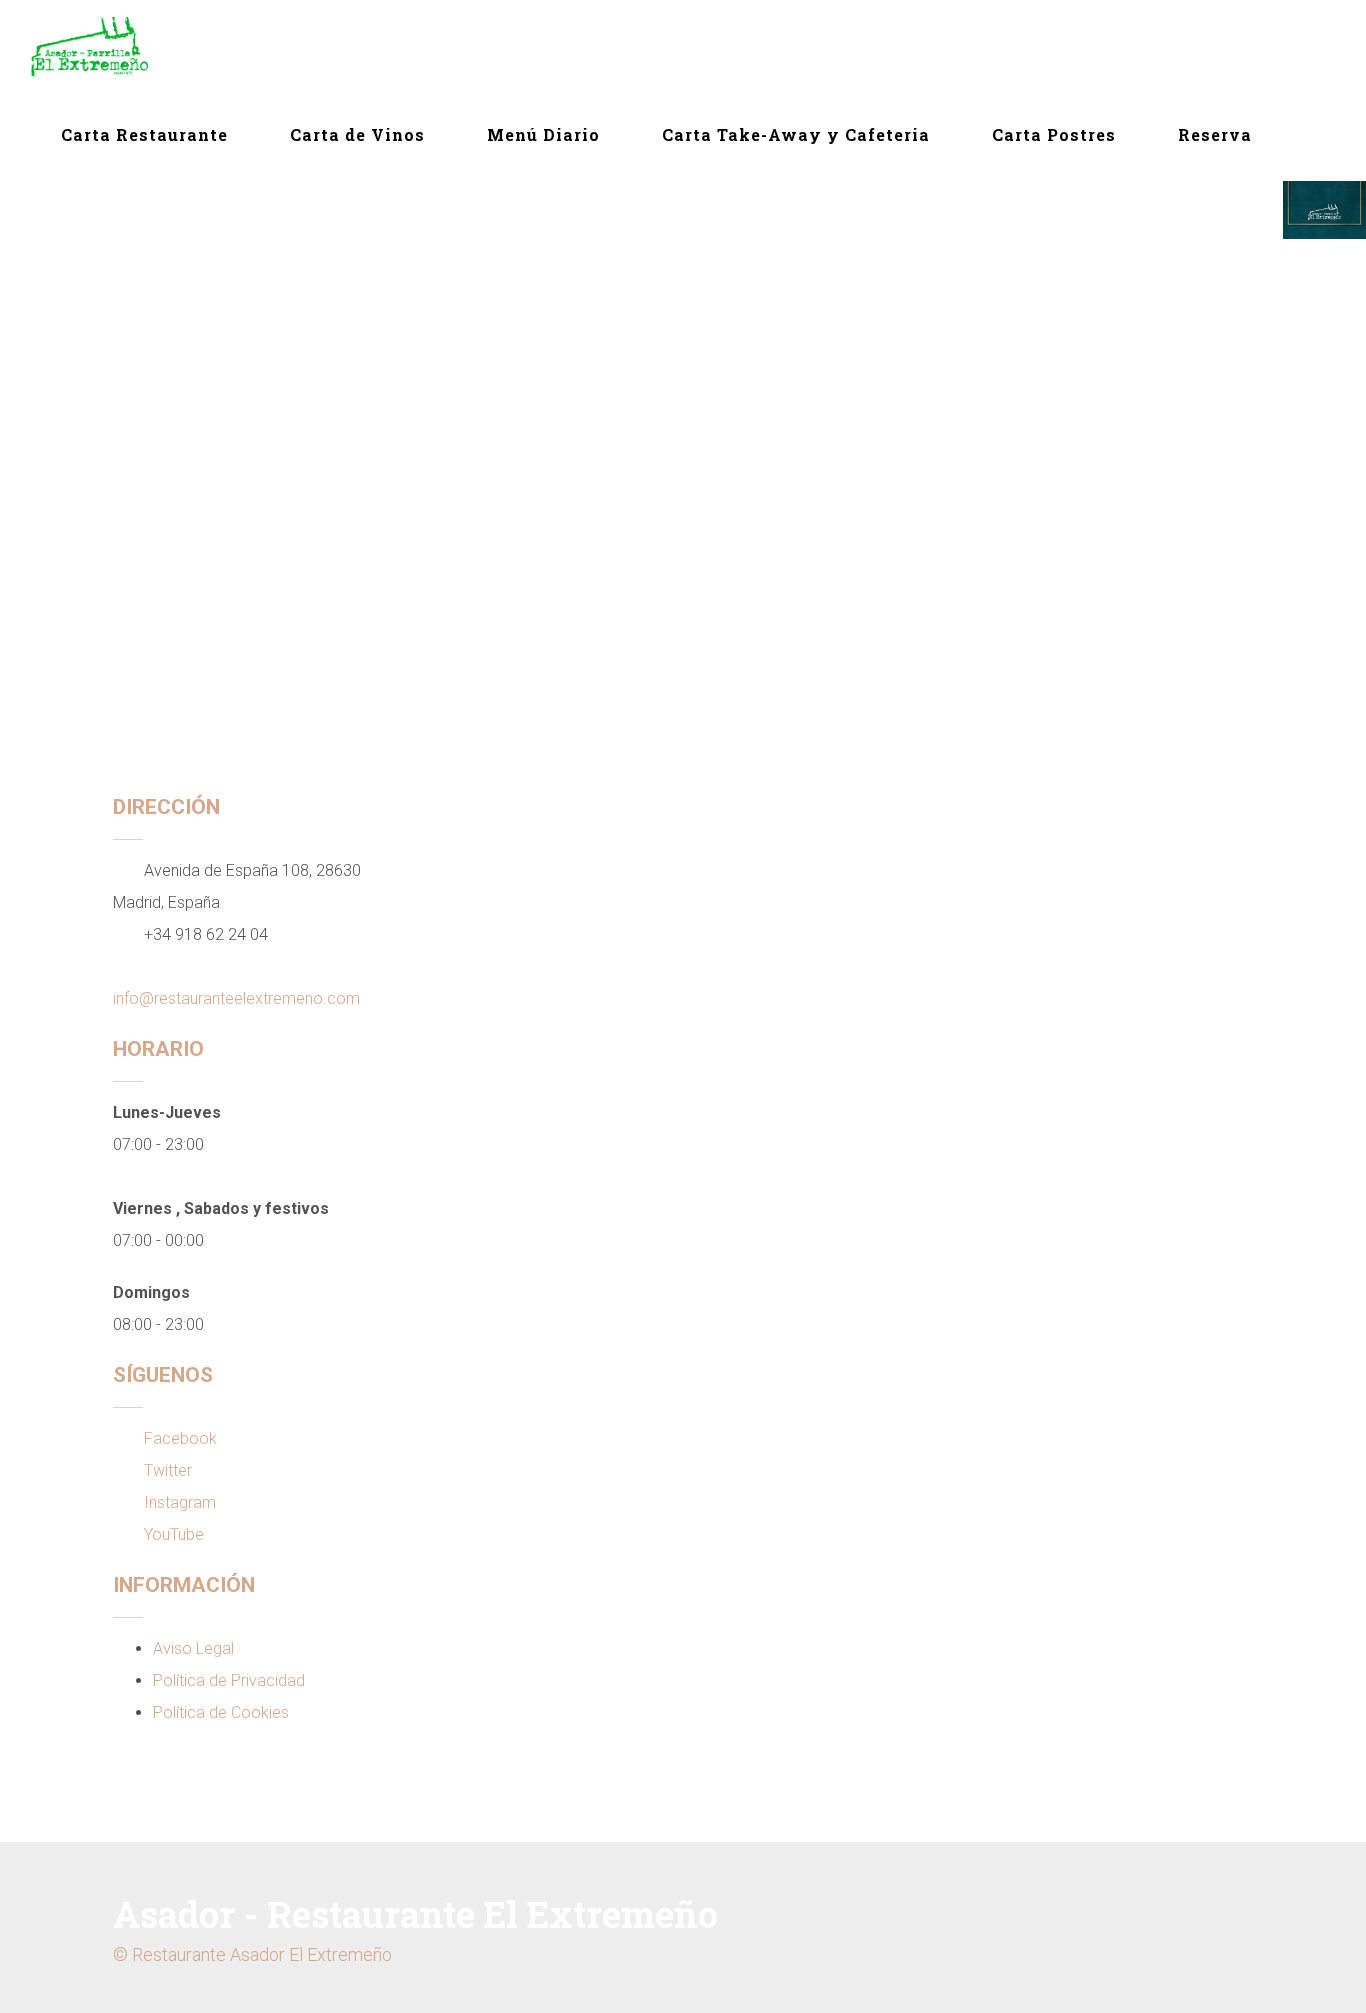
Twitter (168, 1470)
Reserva (1215, 134)
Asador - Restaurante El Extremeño (415, 1914)
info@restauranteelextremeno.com (236, 998)
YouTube (174, 1534)
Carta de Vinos (357, 134)
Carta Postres (1054, 134)
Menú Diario (543, 134)
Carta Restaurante (144, 134)
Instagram (180, 1502)
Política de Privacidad (229, 1680)
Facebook (180, 1438)
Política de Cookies (221, 1712)
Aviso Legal (193, 1648)
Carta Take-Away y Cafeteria (796, 134)
